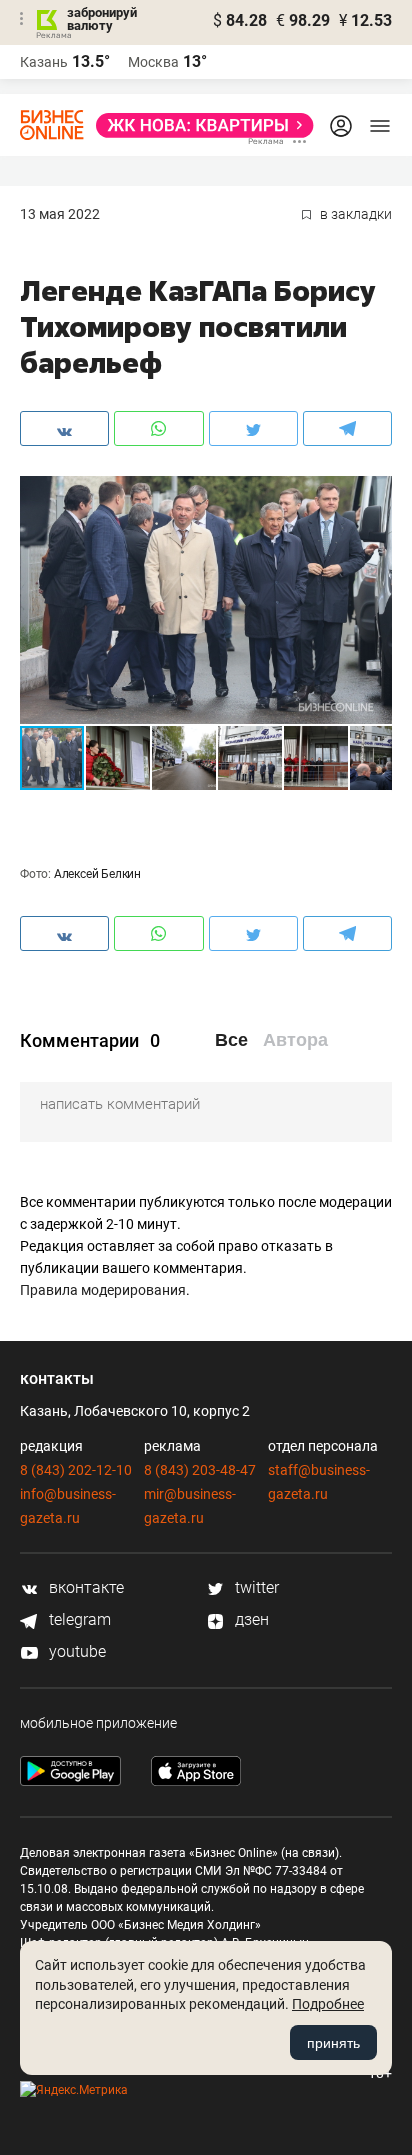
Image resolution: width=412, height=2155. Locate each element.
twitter (255, 1587)
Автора (295, 1040)
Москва (153, 62)
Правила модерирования (103, 1290)
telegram (78, 1619)
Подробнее (328, 2004)
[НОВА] (199, 125)
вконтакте (84, 1587)
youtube (75, 1651)
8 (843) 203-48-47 (200, 1470)
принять (333, 2043)
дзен (250, 1619)
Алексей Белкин (97, 874)
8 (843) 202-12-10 (76, 1470)
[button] (374, 494)
